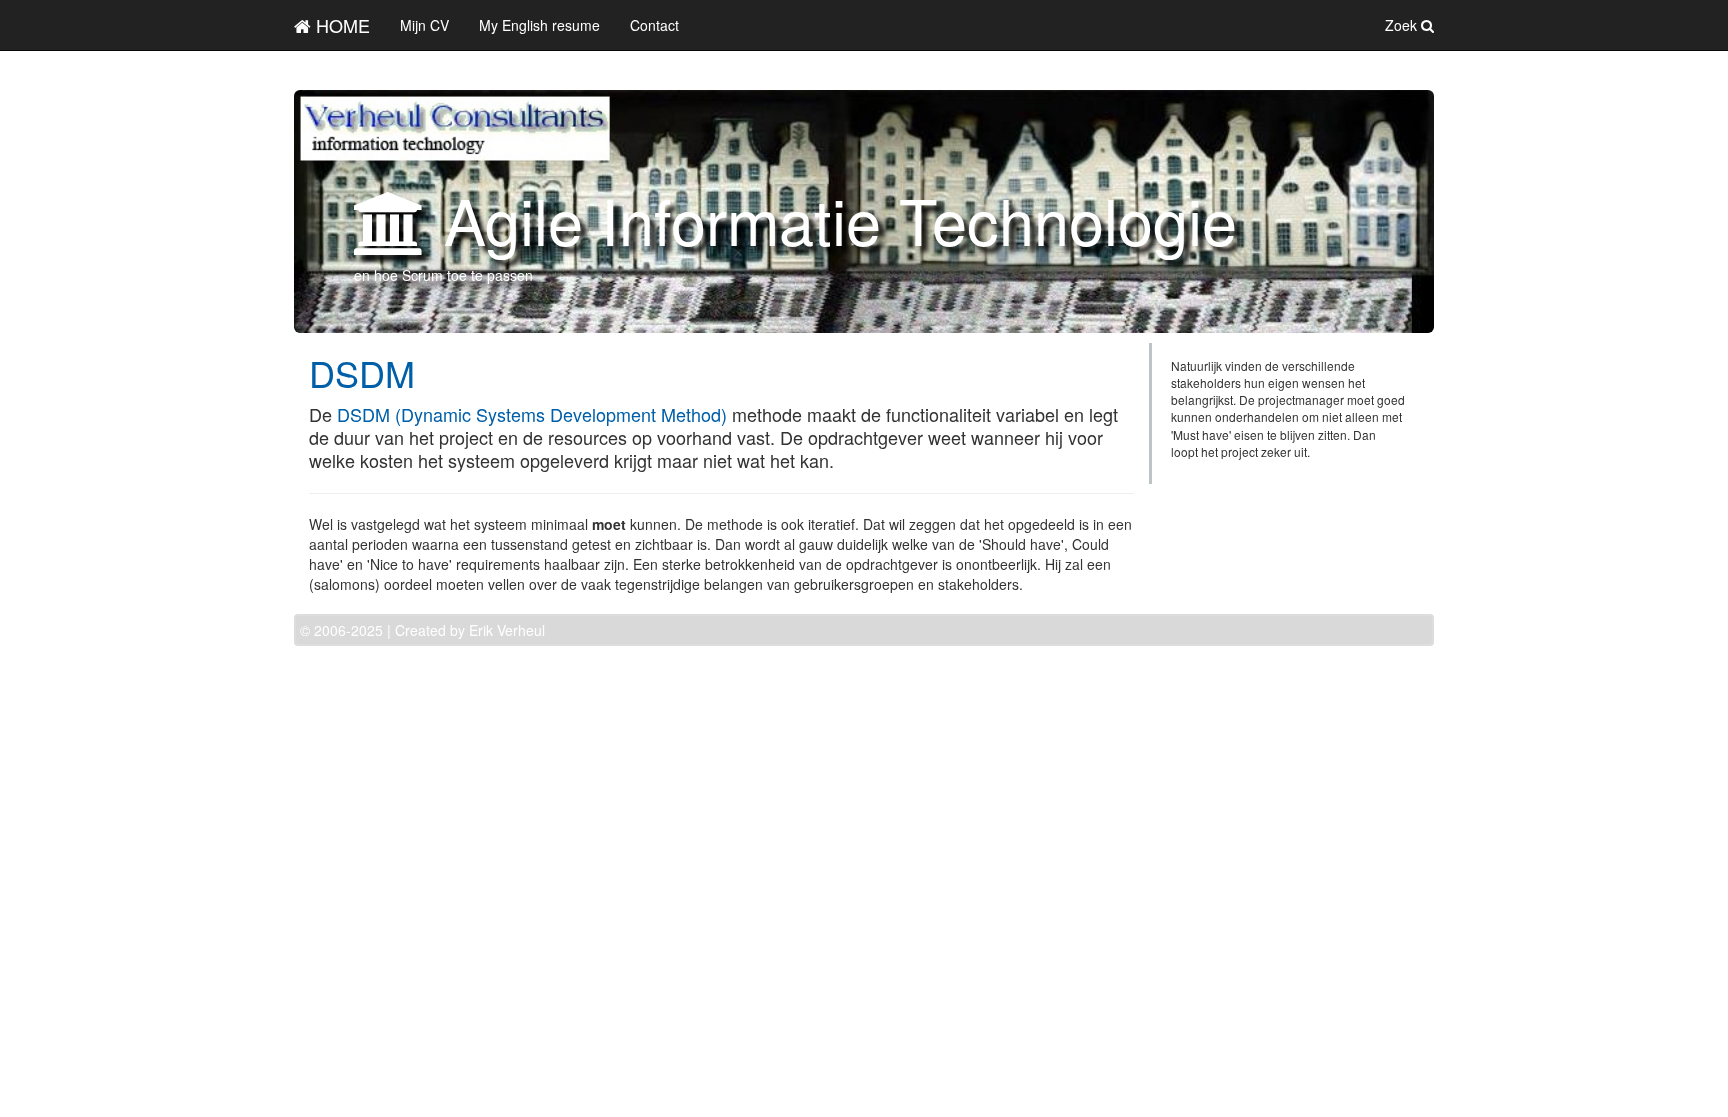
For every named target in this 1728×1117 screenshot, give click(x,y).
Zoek (1403, 25)
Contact (654, 25)
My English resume (539, 25)
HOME (340, 25)
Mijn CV (424, 25)
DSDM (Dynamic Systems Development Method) (532, 414)
